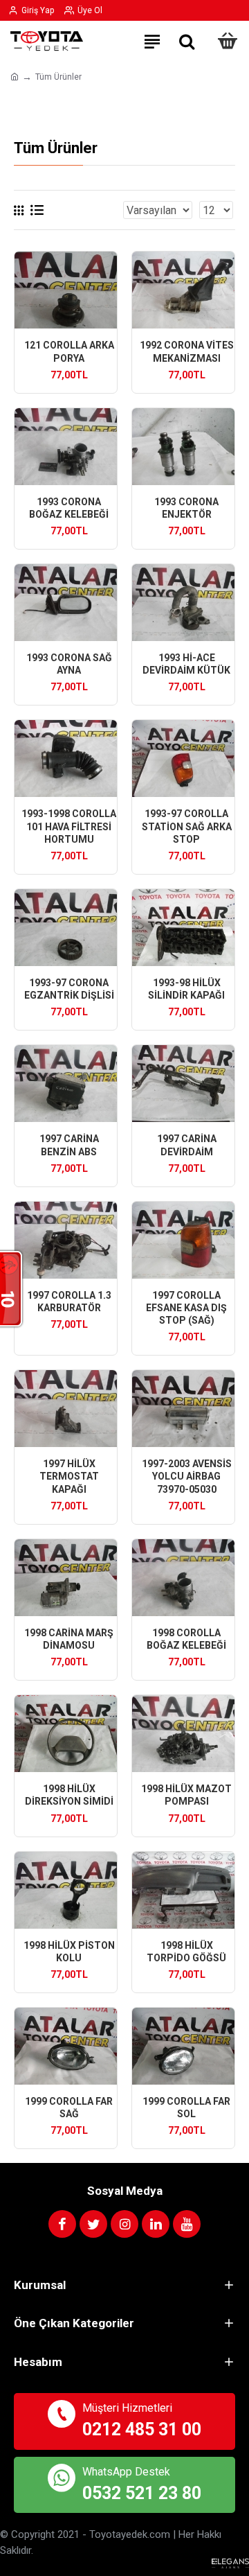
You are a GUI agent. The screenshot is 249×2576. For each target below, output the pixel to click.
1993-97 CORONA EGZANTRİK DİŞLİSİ (69, 989)
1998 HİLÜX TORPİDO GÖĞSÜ (186, 1952)
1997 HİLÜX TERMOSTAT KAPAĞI (69, 1476)
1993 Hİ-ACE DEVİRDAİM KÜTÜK (186, 664)
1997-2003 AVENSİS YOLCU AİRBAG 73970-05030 (187, 1476)
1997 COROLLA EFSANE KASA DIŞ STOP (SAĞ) (186, 1308)
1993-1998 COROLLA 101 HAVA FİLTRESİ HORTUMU (69, 826)
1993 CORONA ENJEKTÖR (186, 508)
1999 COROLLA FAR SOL (186, 2108)
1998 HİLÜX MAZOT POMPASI (186, 1795)
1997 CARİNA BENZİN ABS (69, 1145)
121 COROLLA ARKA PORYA (69, 351)
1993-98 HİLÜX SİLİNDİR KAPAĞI (186, 989)
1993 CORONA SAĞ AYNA (69, 664)
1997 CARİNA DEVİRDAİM (187, 1145)
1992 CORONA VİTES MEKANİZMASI (187, 351)
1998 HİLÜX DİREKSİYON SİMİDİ (69, 1795)
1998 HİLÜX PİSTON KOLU (69, 1952)
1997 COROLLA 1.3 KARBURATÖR (69, 1302)
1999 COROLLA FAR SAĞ (69, 2108)
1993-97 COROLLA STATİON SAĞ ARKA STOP (187, 826)
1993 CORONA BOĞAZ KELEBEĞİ (69, 508)
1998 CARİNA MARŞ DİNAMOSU (69, 1639)
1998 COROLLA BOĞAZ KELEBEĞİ (186, 1639)
